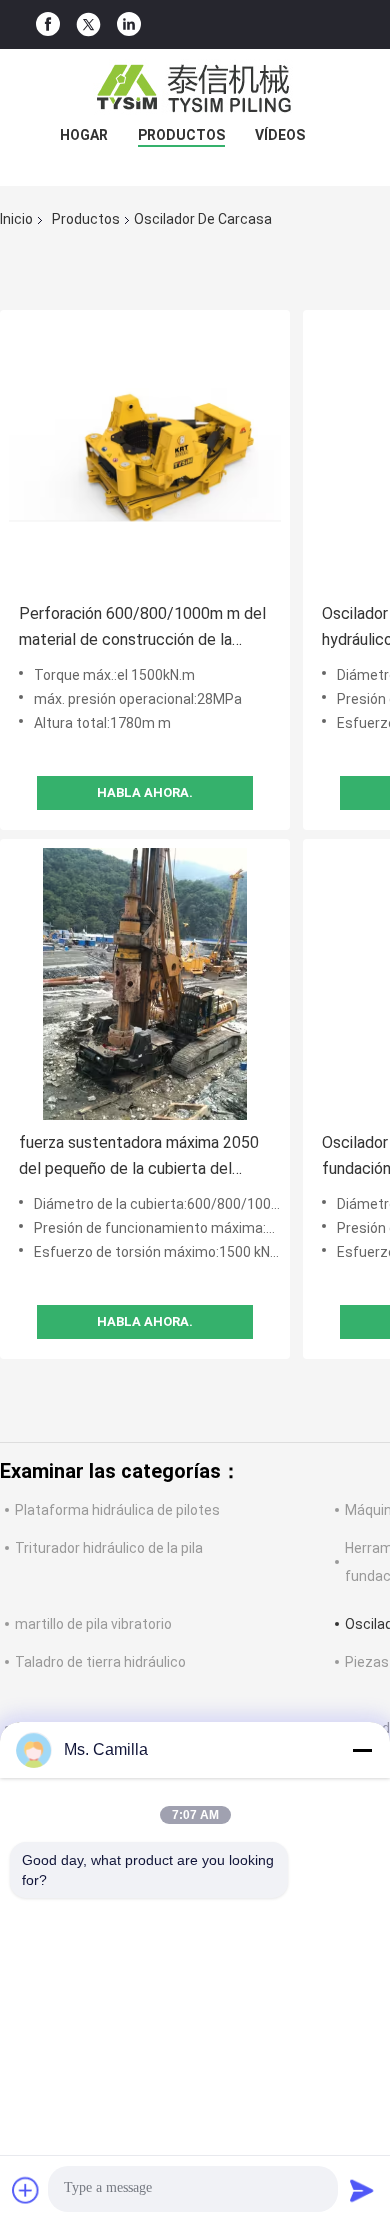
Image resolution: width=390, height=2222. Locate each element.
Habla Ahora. (145, 792)
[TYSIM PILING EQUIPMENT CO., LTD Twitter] (88, 25)
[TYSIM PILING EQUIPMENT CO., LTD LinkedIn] (129, 24)
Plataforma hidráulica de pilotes (117, 1510)
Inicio (16, 219)
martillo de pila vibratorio (93, 1624)
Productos (181, 135)
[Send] (362, 2190)
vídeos (280, 135)
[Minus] (362, 1750)
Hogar (84, 135)
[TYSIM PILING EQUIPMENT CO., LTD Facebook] (48, 24)
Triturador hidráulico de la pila (109, 1548)
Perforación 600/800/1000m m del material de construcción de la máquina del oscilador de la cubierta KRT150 (144, 628)
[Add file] (26, 2190)
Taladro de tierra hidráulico (100, 1662)
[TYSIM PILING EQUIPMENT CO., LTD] (195, 89)
